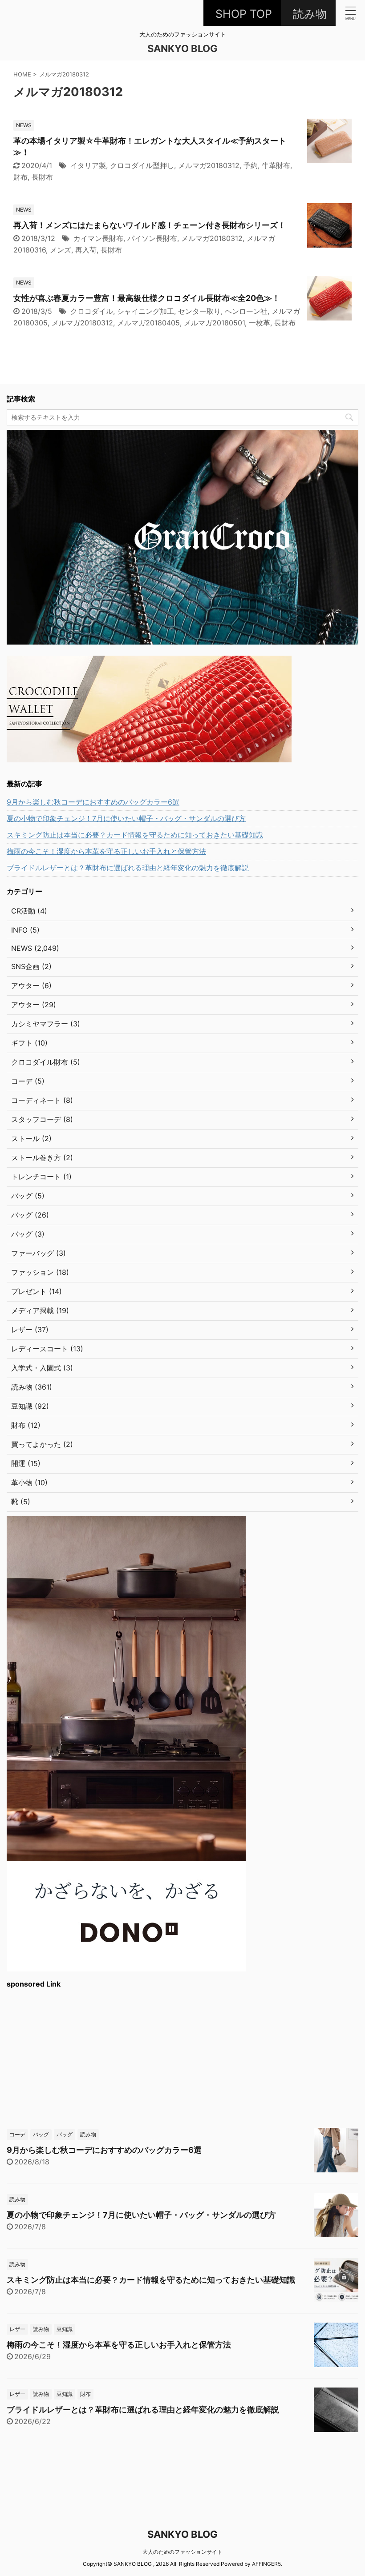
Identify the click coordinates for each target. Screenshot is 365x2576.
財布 (20, 177)
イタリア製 (88, 165)
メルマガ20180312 (209, 165)
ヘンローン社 (246, 311)
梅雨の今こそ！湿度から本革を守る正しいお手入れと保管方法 (106, 851)
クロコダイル (92, 311)
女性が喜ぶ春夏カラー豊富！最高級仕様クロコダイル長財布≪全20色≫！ (147, 298)
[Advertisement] (182, 2057)
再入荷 (86, 250)
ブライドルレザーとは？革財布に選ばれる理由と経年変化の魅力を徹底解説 (128, 868)
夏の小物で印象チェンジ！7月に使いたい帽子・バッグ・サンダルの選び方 (126, 818)
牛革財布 (276, 165)
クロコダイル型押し (142, 165)
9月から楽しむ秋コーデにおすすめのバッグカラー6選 (93, 802)
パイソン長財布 (152, 238)
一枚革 (260, 323)
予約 (251, 165)
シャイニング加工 (146, 311)
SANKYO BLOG (182, 48)
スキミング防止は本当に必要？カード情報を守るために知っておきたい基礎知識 (135, 835)
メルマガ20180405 (148, 323)
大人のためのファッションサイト (182, 2552)
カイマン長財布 (98, 238)
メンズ (61, 250)
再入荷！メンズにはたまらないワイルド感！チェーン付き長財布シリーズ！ (150, 225)
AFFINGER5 (266, 2564)
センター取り (199, 311)
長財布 (42, 177)
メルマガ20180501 (214, 323)
